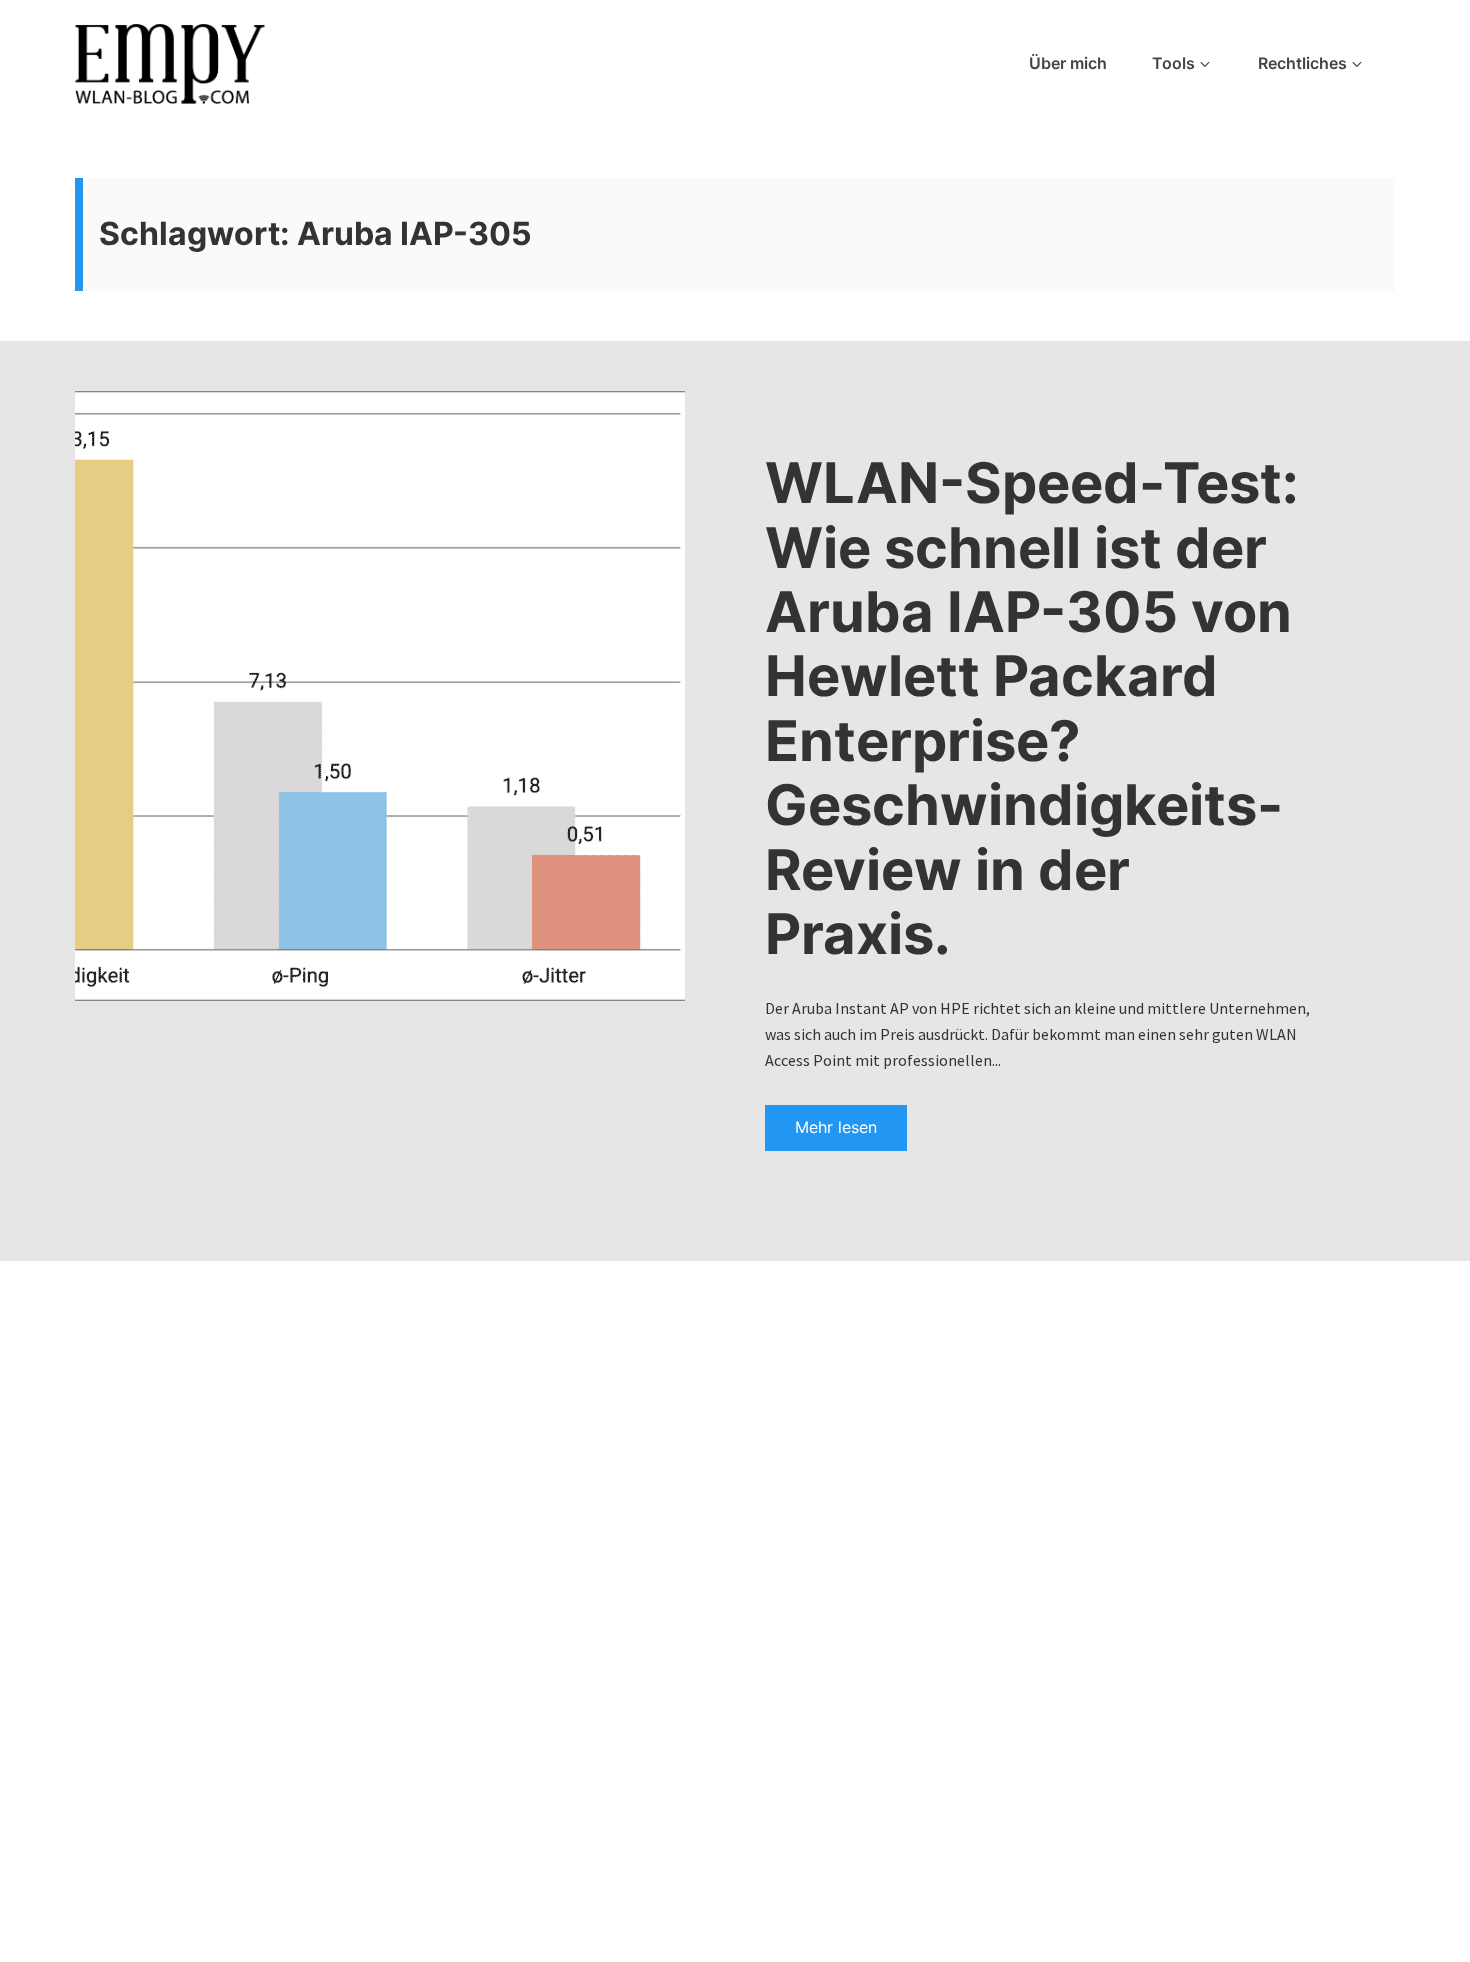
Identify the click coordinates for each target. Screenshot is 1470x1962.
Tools (1173, 63)
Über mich (1068, 63)
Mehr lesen (836, 1127)
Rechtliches (1302, 63)
